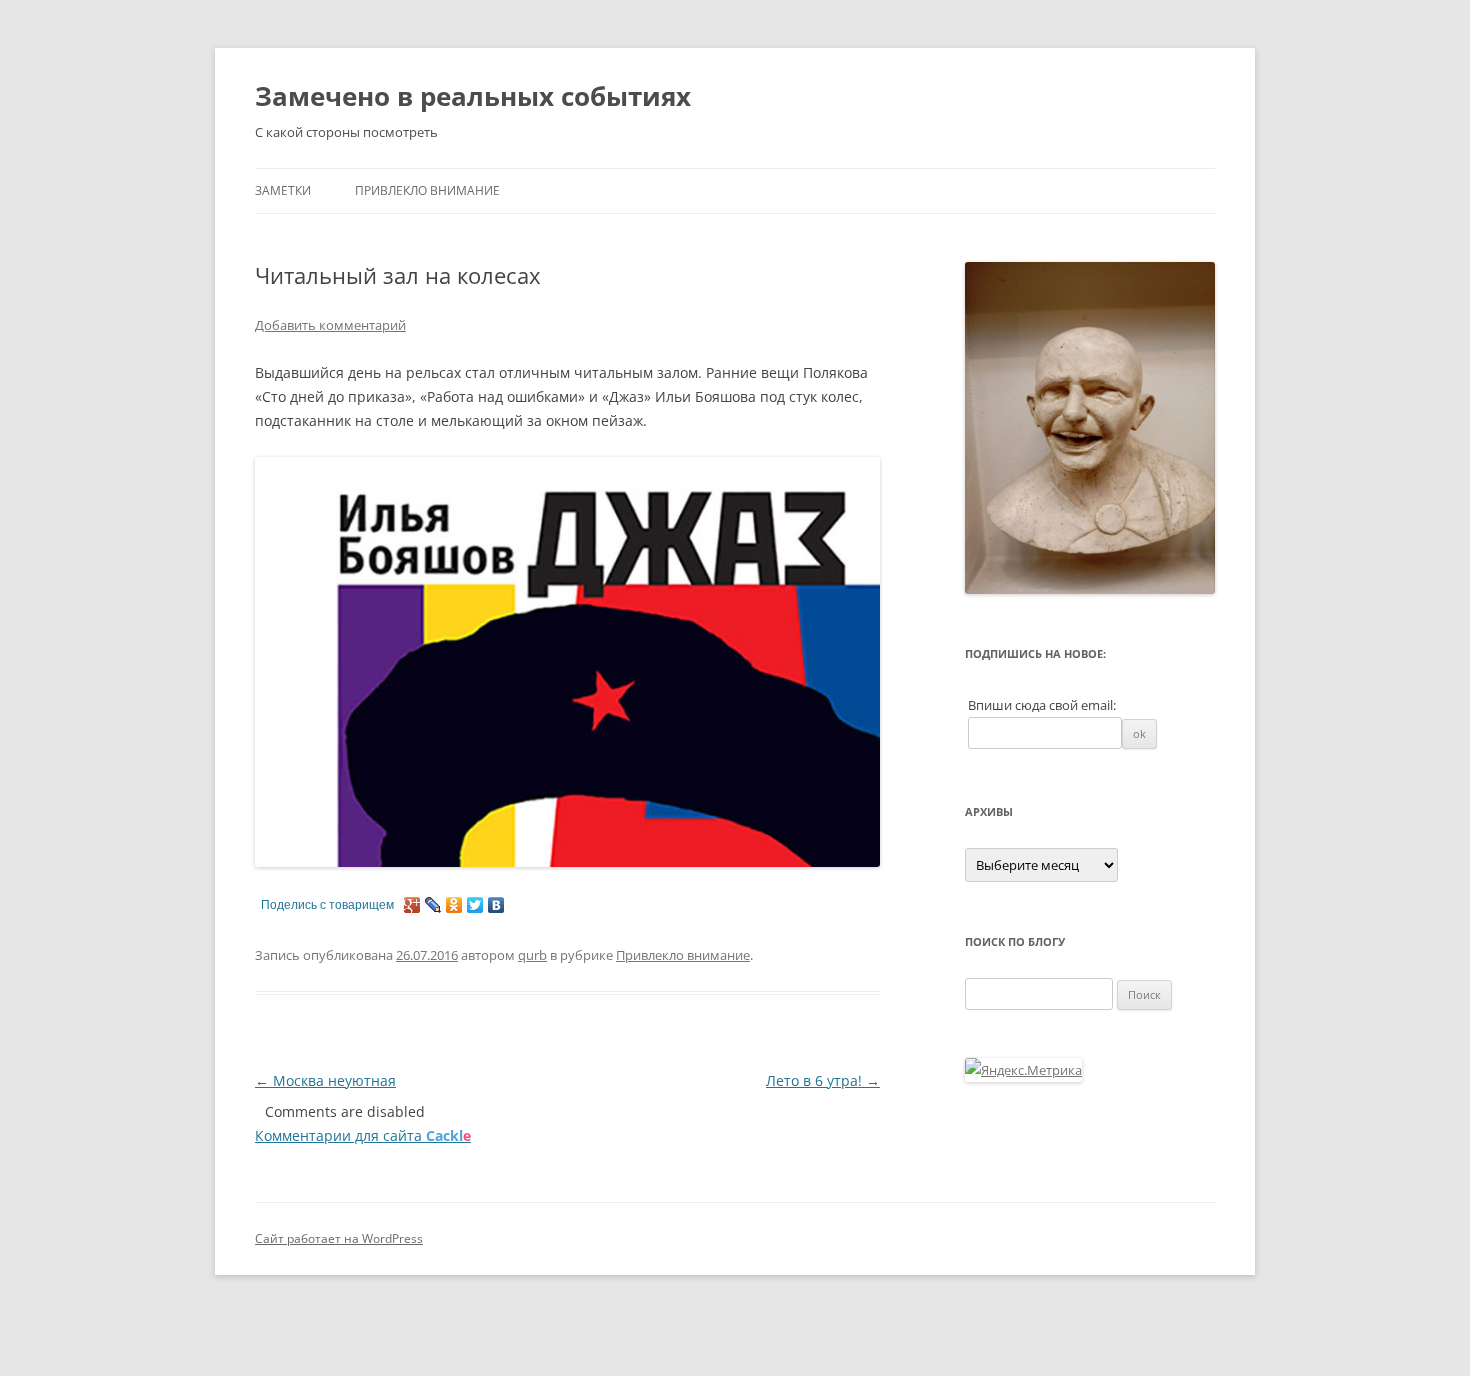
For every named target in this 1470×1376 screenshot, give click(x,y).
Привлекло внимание (427, 190)
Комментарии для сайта (363, 1135)
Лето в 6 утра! (823, 1080)
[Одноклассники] (454, 905)
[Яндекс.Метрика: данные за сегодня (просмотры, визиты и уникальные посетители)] (1023, 1070)
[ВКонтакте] (496, 905)
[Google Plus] (412, 905)
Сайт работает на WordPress (339, 1238)
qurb (532, 955)
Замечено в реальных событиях (473, 96)
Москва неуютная (325, 1080)
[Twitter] (475, 905)
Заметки (283, 190)
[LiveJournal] (433, 905)
